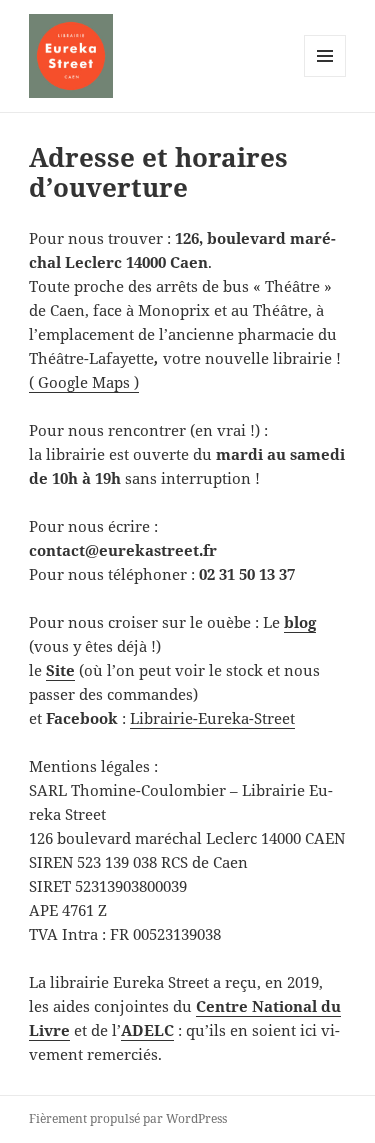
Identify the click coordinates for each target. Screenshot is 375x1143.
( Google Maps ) (84, 382)
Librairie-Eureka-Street (212, 718)
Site (60, 670)
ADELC (147, 1030)
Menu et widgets (325, 76)
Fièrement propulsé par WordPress (128, 1118)
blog (300, 622)
